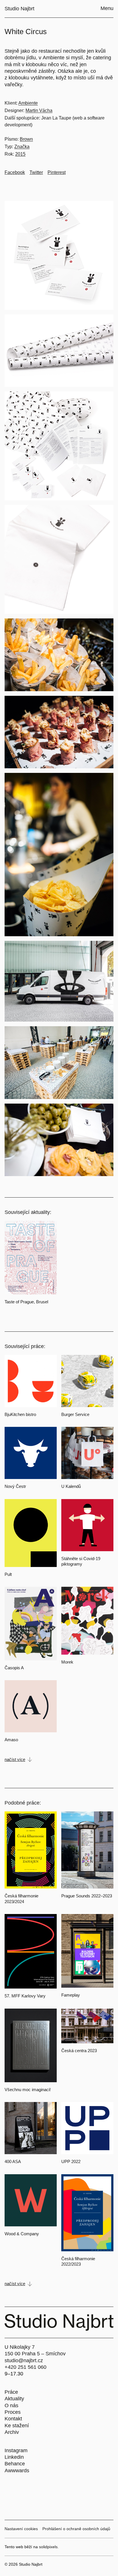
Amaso (11, 1740)
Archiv (12, 2432)
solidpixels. (49, 2547)
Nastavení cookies (21, 2529)
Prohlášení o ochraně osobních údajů (76, 2529)
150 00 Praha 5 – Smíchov (35, 2354)
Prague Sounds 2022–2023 (87, 1896)
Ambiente (28, 103)
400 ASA (13, 2161)
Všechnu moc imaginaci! (28, 2090)
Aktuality (14, 2399)
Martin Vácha (39, 110)
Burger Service (75, 1414)
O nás (11, 2405)
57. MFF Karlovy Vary (25, 1996)
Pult (8, 1574)
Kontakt (13, 2419)
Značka (22, 147)
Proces (13, 2412)
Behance (15, 2464)
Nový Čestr (15, 1486)
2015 (20, 154)
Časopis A (14, 1668)
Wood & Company (22, 2234)
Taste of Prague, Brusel (26, 1302)
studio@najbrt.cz (24, 2360)
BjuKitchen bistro (20, 1414)
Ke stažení (17, 2426)
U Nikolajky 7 (20, 2347)
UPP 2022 (71, 2161)
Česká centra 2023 (79, 2051)
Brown (26, 139)
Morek (67, 1662)
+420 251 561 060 (25, 2367)
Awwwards (17, 2471)
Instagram (16, 2450)
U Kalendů (71, 1486)
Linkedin (14, 2457)
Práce (11, 2392)
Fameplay (71, 1995)
